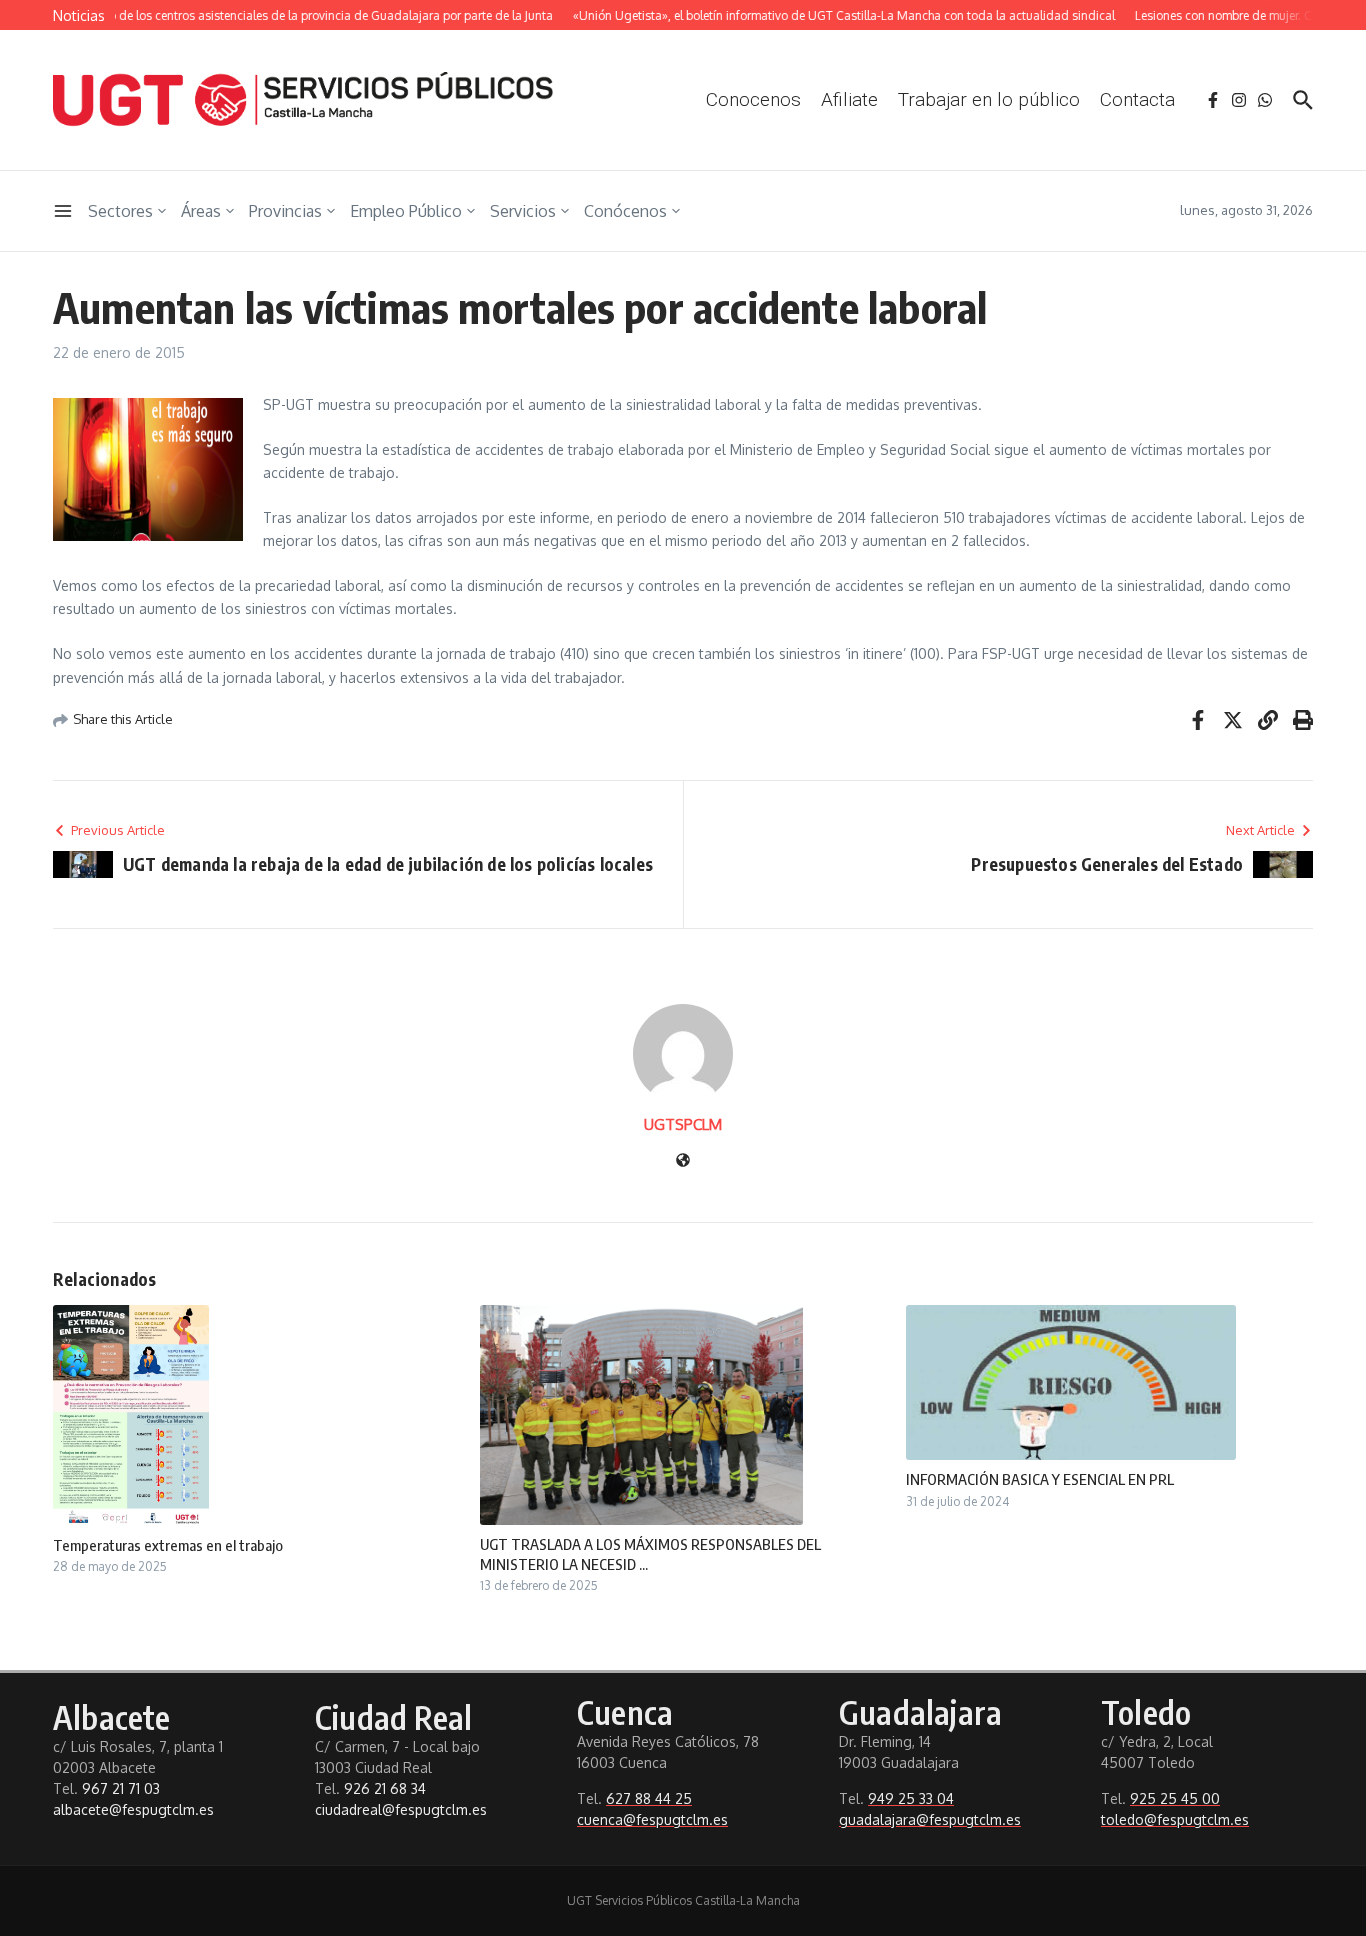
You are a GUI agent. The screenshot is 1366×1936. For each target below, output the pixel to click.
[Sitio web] (683, 1161)
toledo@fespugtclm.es (1175, 1819)
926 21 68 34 (385, 1788)
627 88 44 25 (649, 1798)
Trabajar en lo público (989, 99)
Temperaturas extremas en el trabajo (168, 1545)
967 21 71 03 (121, 1788)
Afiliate (849, 99)
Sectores (120, 211)
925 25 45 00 (1175, 1798)
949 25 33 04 (911, 1798)
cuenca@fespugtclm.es (652, 1819)
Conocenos (753, 99)
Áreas (201, 211)
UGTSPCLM (683, 1124)
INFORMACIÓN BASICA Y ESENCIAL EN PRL (1040, 1479)
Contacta (1137, 99)
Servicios (523, 211)
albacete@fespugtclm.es (133, 1809)
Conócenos (625, 211)
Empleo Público (406, 211)
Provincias (285, 211)
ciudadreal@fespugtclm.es (401, 1809)
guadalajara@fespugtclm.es (930, 1819)
